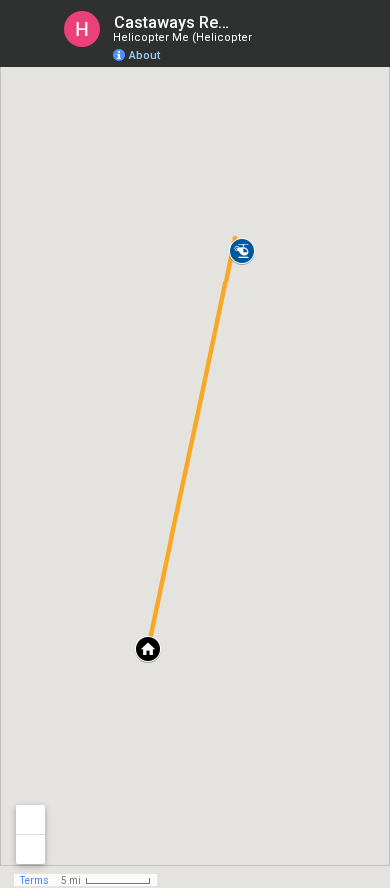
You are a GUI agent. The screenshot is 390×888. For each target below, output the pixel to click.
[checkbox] (245, 22)
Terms (34, 880)
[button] (242, 251)
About (144, 55)
